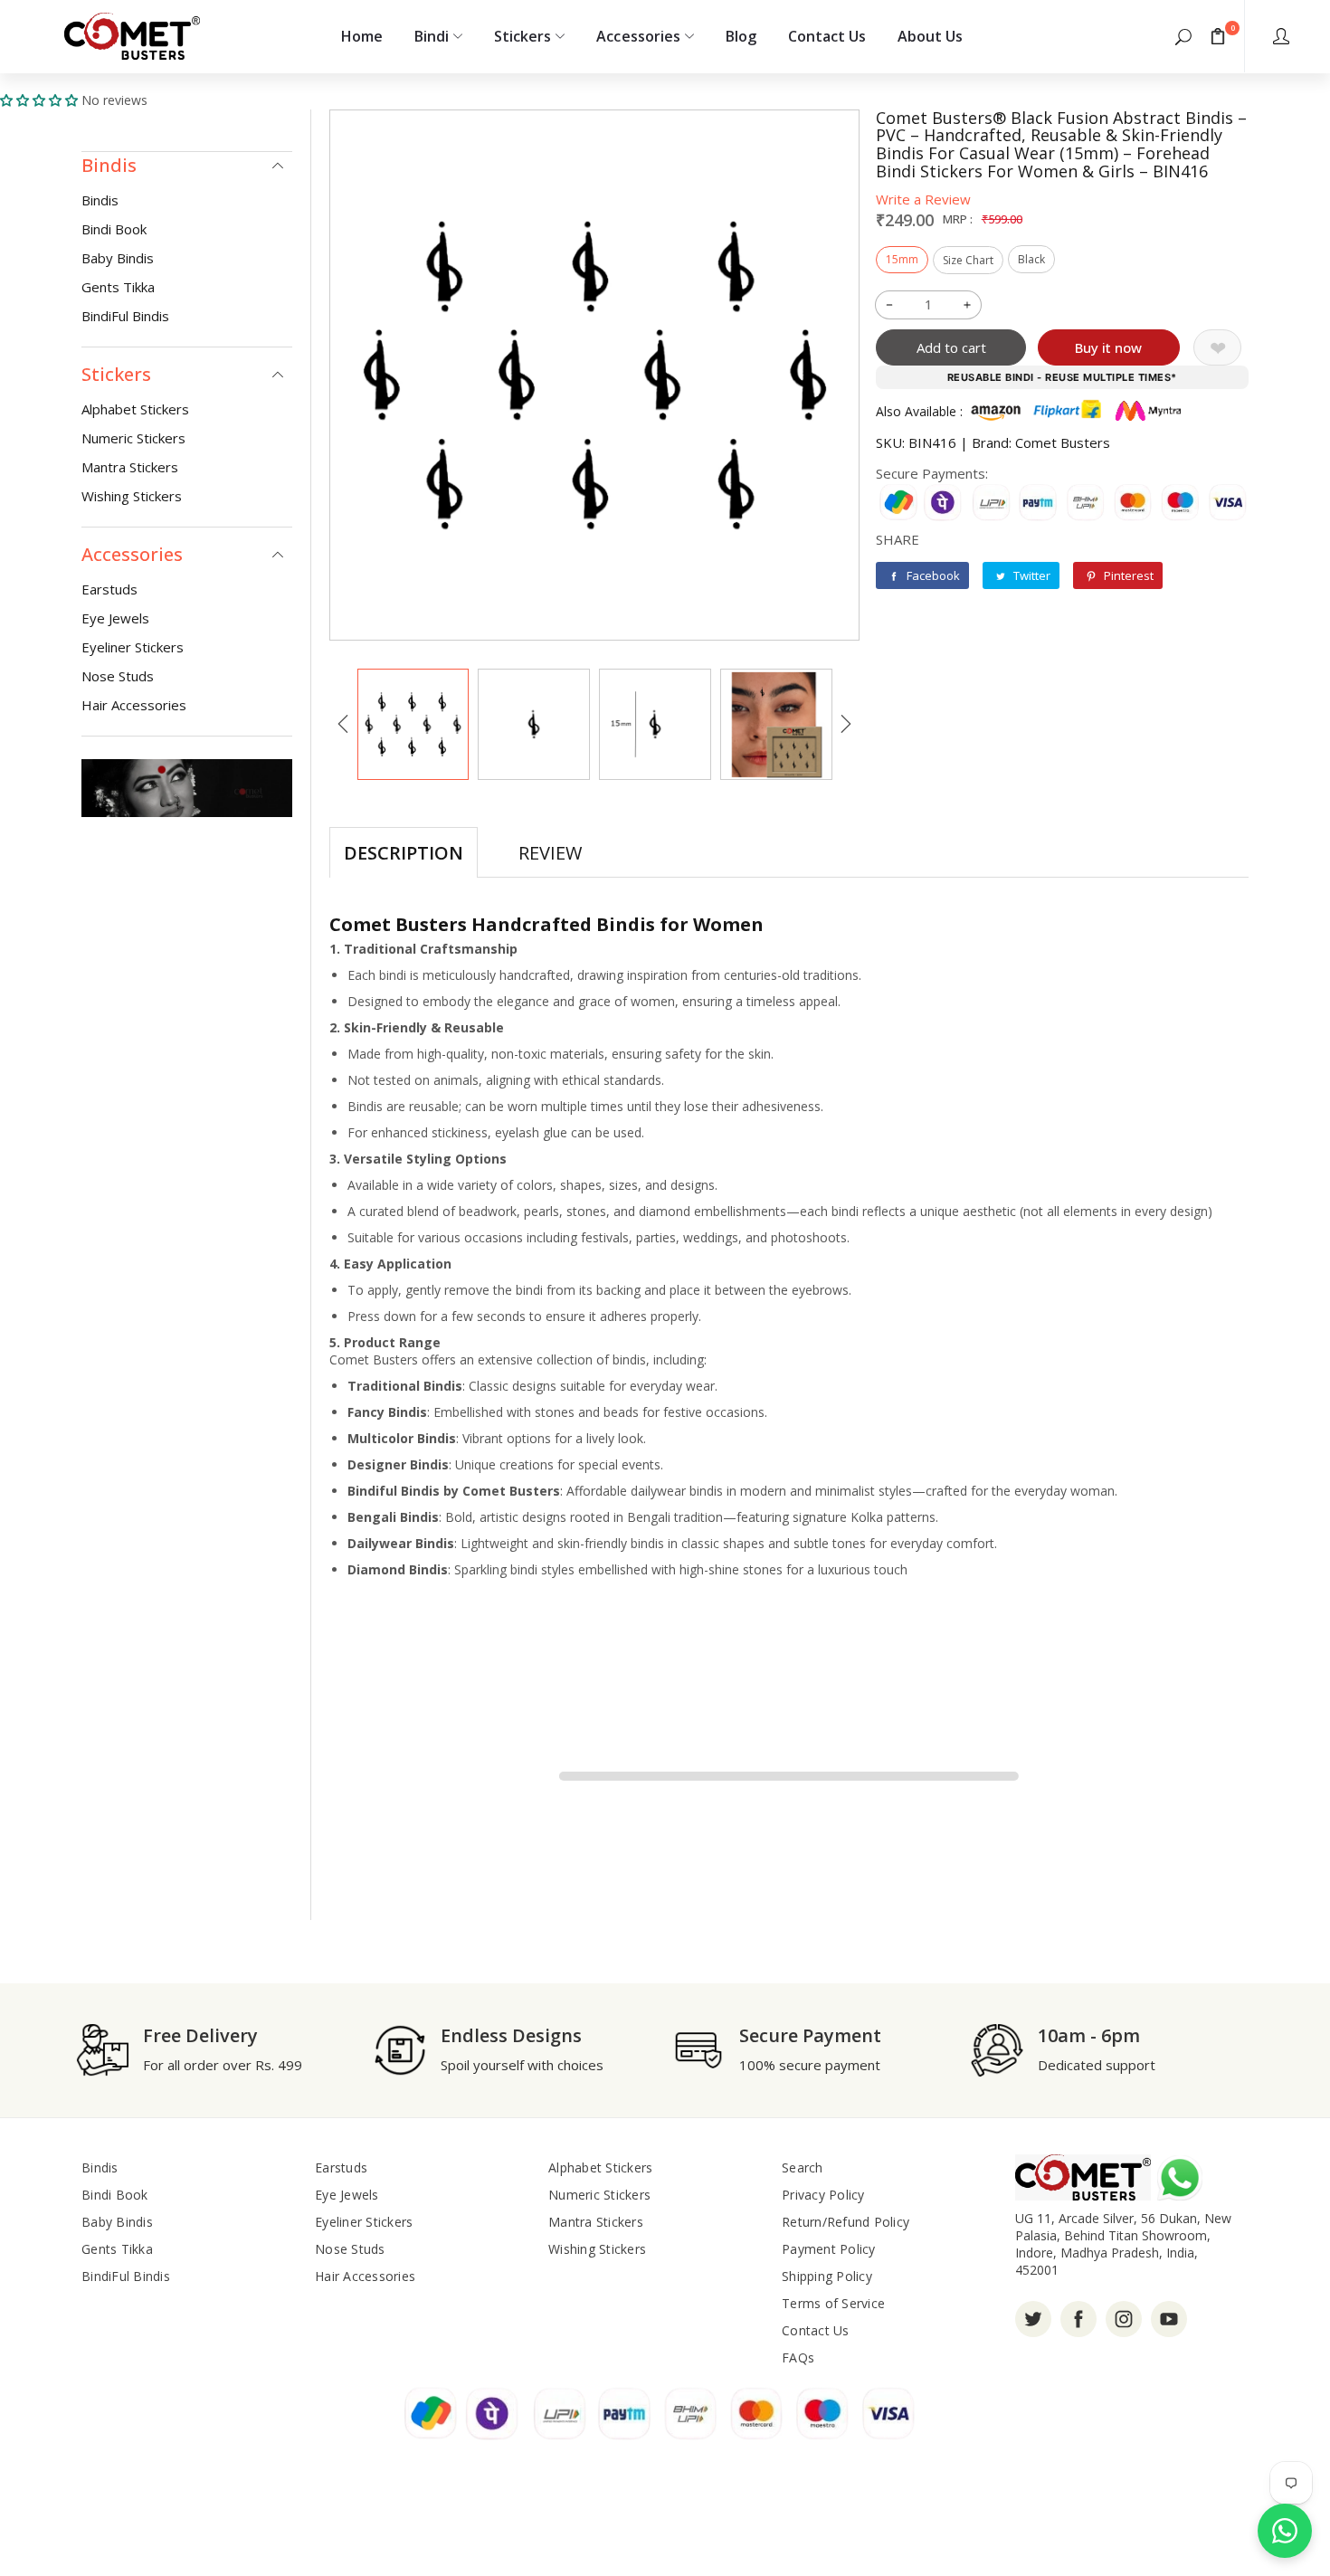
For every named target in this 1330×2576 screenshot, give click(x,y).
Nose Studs (118, 676)
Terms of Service (833, 2303)
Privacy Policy (823, 2195)
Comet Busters (1063, 442)
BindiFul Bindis (125, 316)
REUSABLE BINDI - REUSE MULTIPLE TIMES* (1062, 377)
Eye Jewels (115, 618)
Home (362, 36)
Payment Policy (829, 2249)
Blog (741, 36)
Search (803, 2167)
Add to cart (951, 347)
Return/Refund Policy (845, 2222)
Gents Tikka (118, 287)
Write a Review (923, 199)
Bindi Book (114, 229)
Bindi (432, 36)
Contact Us (827, 36)
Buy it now (1108, 347)
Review (550, 853)
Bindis (100, 200)
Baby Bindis (118, 258)
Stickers (522, 36)
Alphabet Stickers (135, 409)
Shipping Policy (827, 2276)
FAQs (798, 2357)
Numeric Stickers (133, 438)
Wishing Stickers (132, 496)
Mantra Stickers (130, 467)
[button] (1183, 36)
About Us (930, 36)
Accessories (638, 36)
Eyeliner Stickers (133, 647)
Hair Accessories (134, 705)
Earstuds (109, 589)
